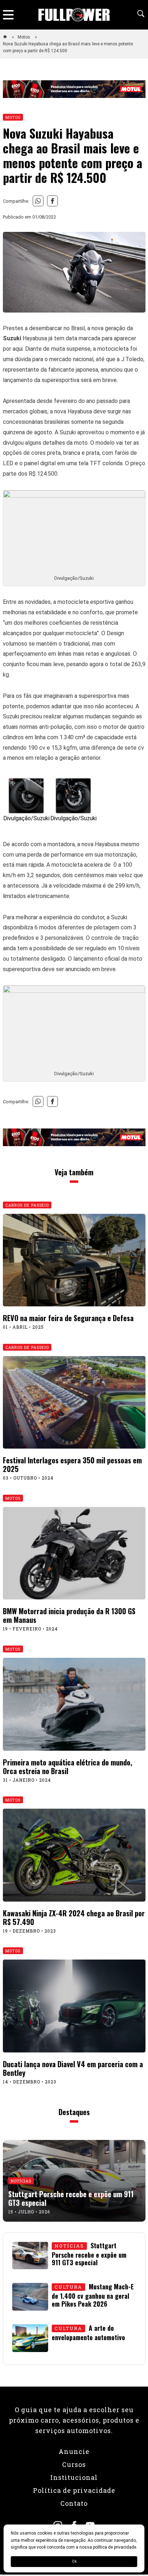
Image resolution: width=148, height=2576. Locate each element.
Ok (74, 2561)
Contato (74, 2503)
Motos (24, 37)
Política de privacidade (74, 2490)
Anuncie (74, 2451)
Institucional (74, 2477)
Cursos (74, 2464)
